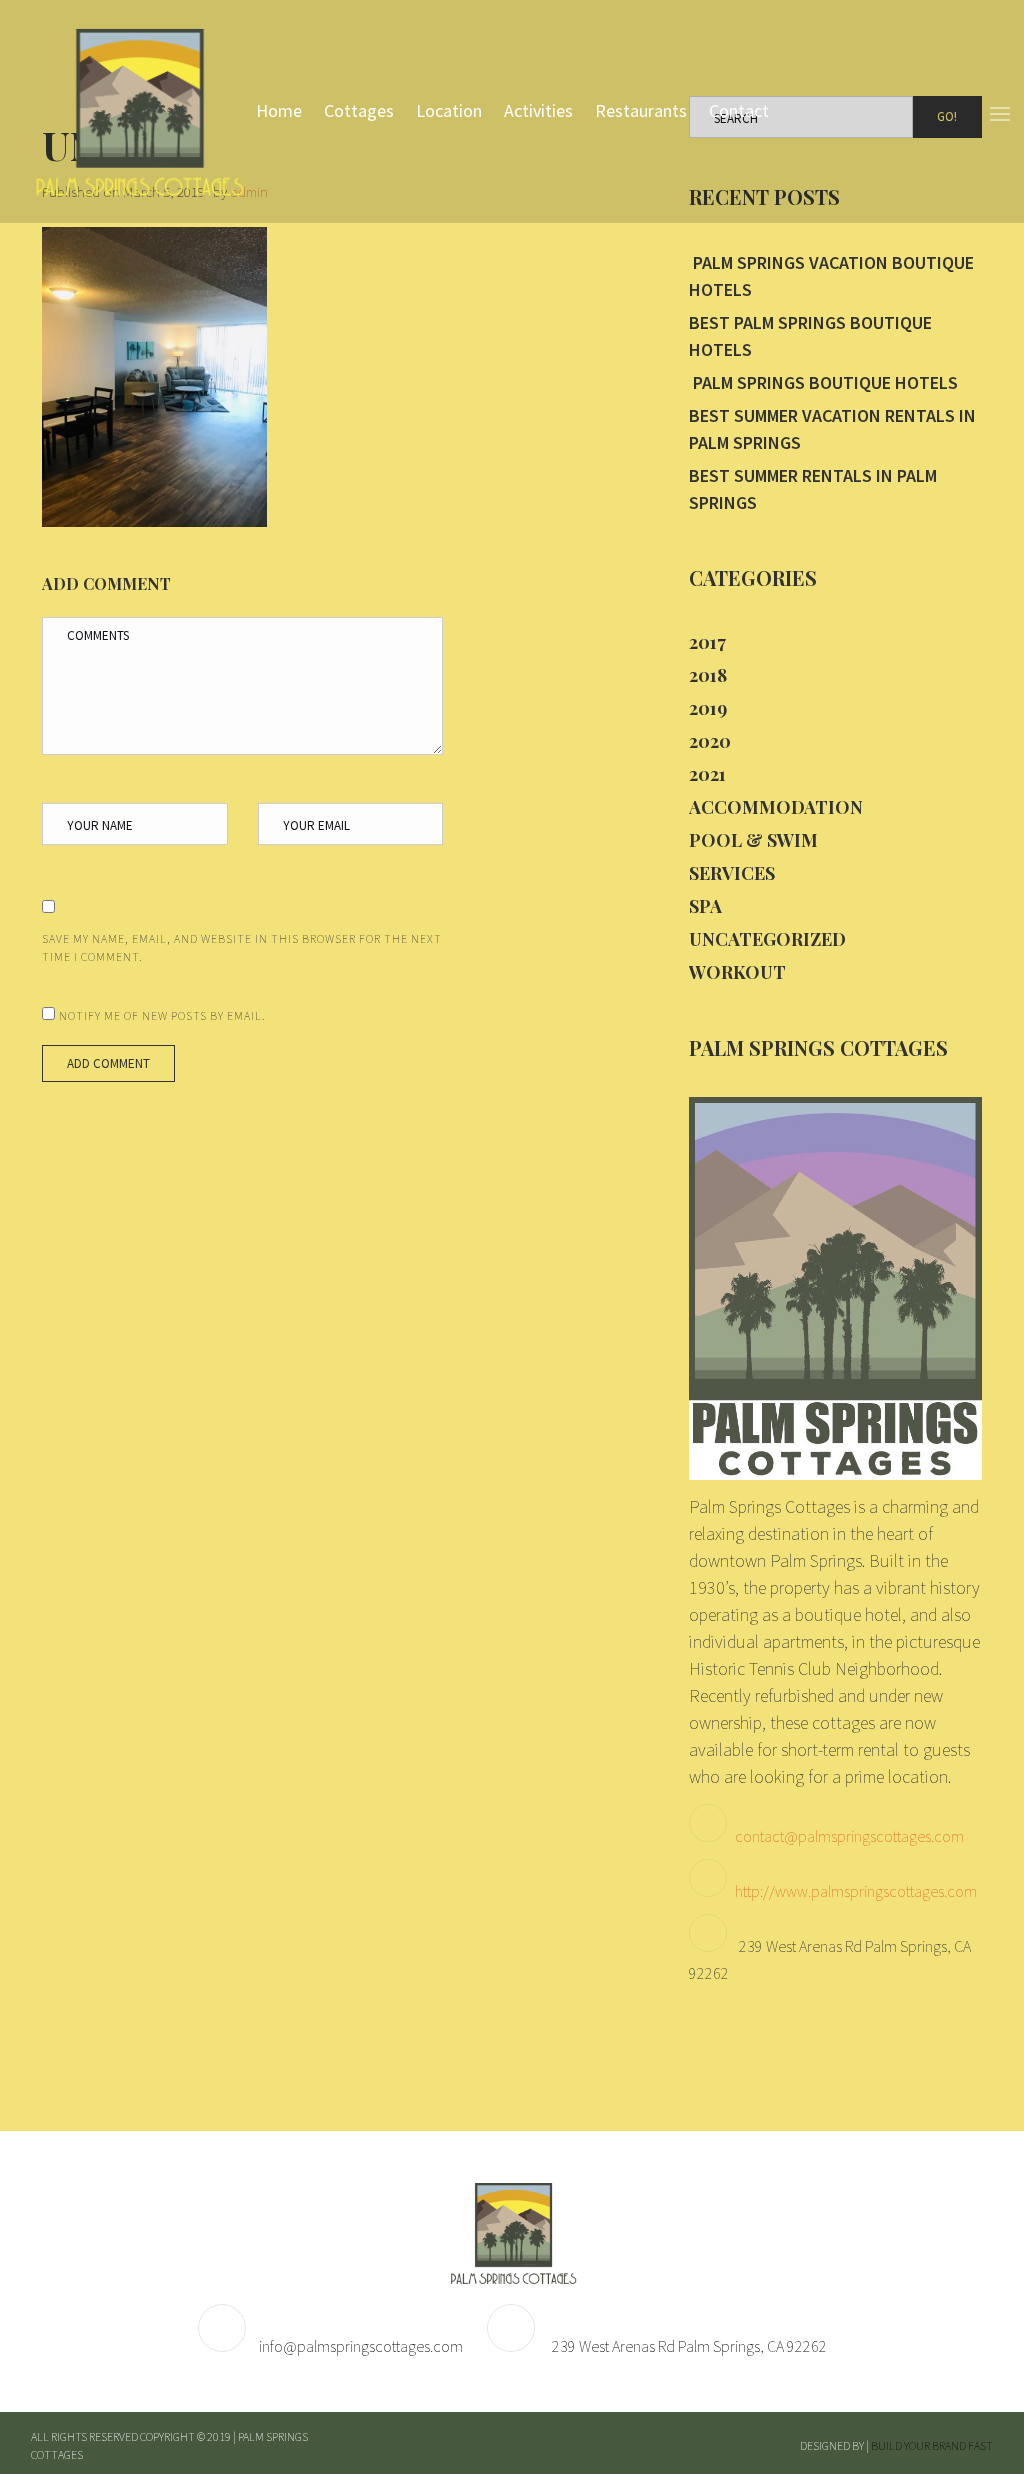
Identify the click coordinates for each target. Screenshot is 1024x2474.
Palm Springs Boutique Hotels (823, 382)
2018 (708, 675)
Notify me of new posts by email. (162, 1015)
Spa (705, 906)
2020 (710, 741)
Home (279, 110)
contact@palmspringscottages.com (849, 1836)
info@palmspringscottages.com (361, 2346)
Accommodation (776, 807)
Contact (739, 110)
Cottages (359, 110)
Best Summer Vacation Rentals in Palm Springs (832, 429)
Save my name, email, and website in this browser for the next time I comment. (242, 947)
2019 (708, 708)
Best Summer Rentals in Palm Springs (813, 489)
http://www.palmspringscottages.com (856, 1891)
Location (449, 110)
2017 (707, 642)
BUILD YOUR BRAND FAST (932, 2445)
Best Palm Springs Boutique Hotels (810, 336)
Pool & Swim (753, 840)
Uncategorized (767, 939)
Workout (737, 972)
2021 (707, 774)
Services (732, 873)
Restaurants (641, 110)
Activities (538, 110)
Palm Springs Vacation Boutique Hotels (831, 276)
